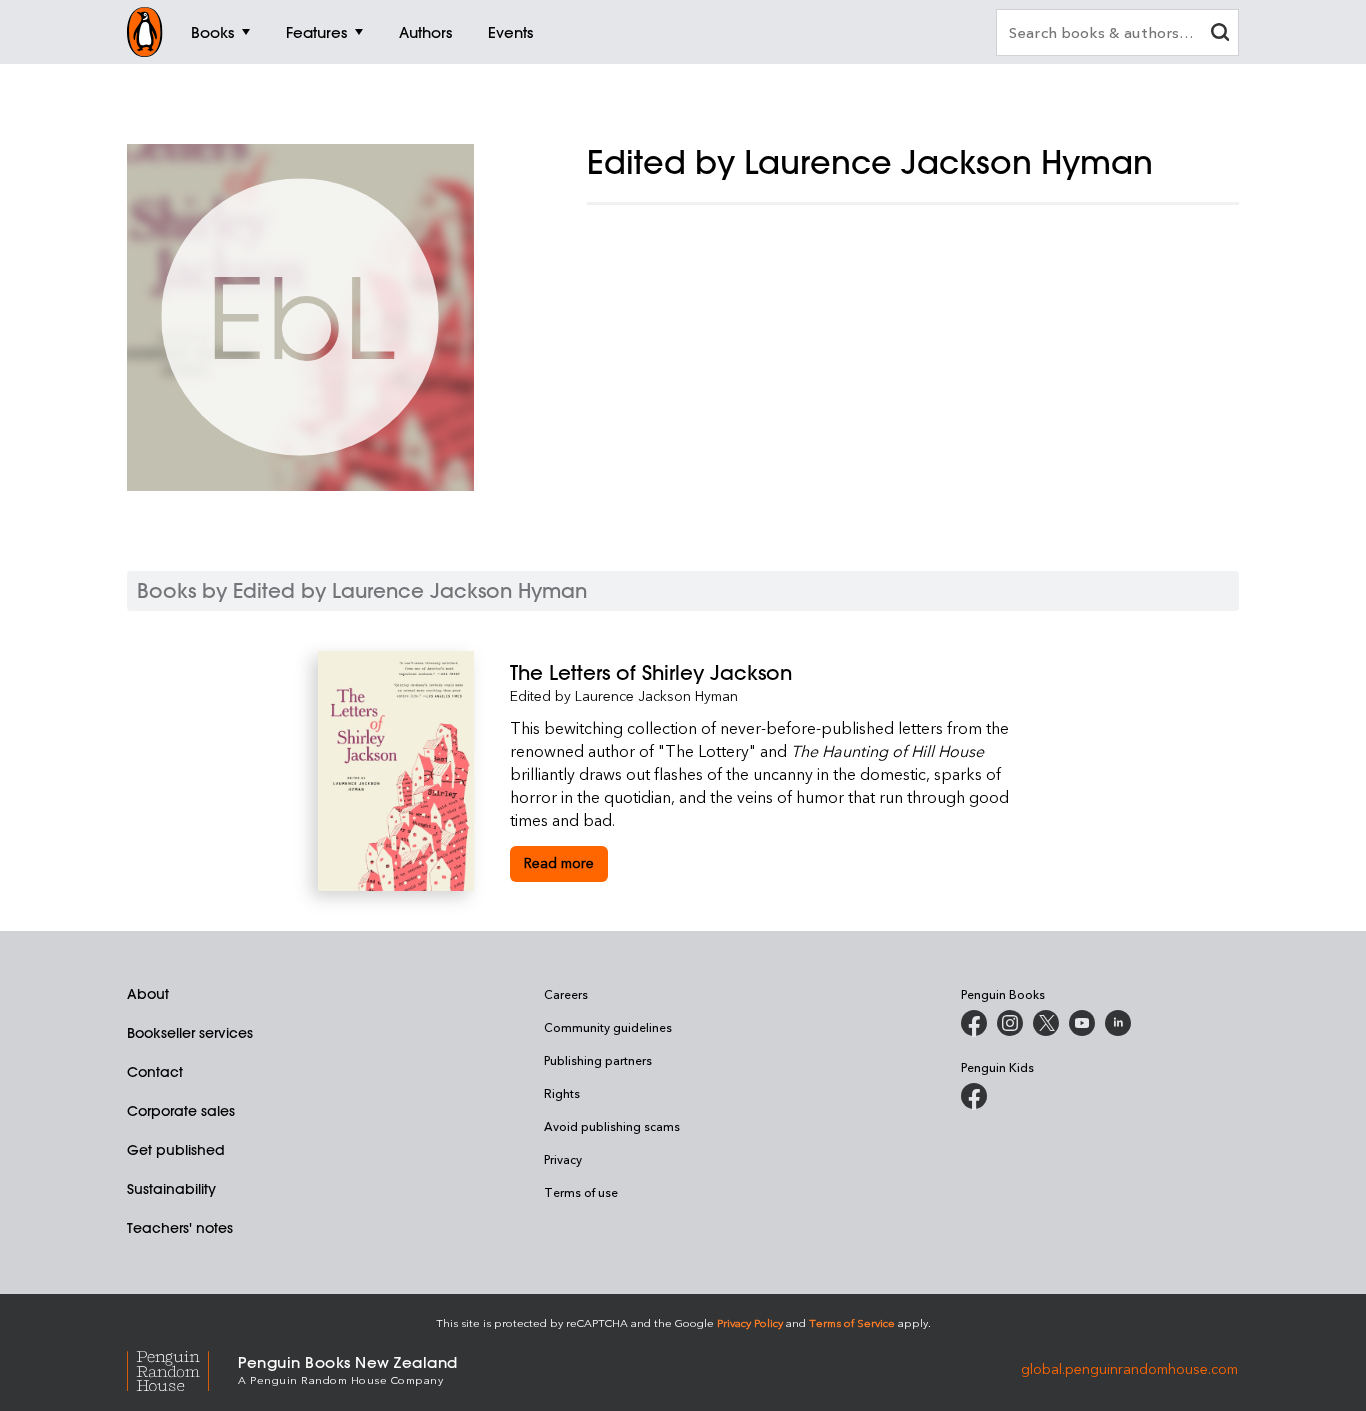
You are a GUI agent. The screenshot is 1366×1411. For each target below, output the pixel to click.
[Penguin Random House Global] (182, 1368)
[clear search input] (1220, 34)
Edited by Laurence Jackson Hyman (624, 695)
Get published (176, 1150)
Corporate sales (181, 1111)
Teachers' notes (180, 1228)
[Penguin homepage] (145, 32)
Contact (155, 1072)
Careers (566, 994)
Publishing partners (598, 1060)
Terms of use (581, 1192)
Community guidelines (608, 1027)
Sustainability (171, 1189)
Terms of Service (852, 1322)
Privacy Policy (750, 1322)
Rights (562, 1093)
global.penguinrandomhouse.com (1129, 1368)
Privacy (563, 1159)
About (148, 994)
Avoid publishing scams (612, 1126)
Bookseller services (190, 1033)
